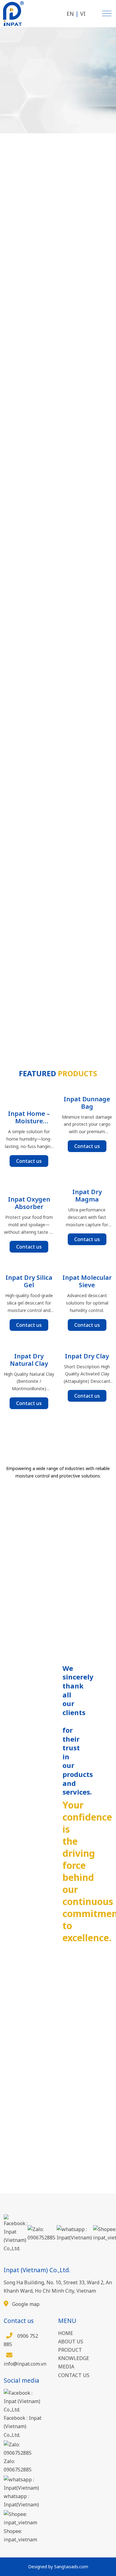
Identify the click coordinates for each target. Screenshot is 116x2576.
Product (70, 2350)
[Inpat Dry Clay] (87, 1344)
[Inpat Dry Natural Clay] (29, 1344)
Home (66, 2333)
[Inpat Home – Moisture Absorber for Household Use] (29, 1094)
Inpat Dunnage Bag (87, 1103)
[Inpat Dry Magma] (87, 1180)
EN (70, 14)
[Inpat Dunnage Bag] (87, 1087)
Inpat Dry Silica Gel (29, 1281)
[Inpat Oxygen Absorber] (29, 1184)
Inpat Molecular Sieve (87, 1281)
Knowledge (74, 2358)
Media (66, 2367)
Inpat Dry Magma (87, 1196)
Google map (25, 2304)
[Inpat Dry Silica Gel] (29, 1266)
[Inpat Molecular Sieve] (87, 1266)
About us (71, 2342)
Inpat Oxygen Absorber (29, 1203)
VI (83, 14)
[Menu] (107, 13)
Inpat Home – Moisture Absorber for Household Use (29, 1117)
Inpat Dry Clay (87, 1356)
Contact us (29, 1161)
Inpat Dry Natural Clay (29, 1360)
